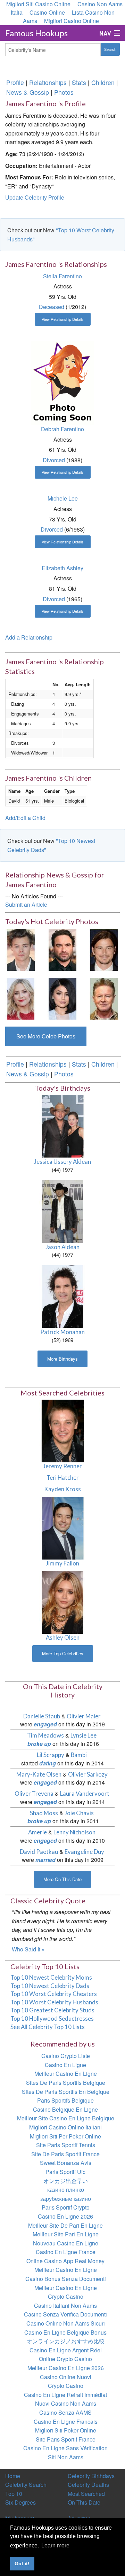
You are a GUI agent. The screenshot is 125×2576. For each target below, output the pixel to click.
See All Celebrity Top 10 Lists (48, 2027)
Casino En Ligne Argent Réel (66, 2350)
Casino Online (47, 12)
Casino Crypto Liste (66, 2056)
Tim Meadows (45, 1735)
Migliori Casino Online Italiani (65, 2127)
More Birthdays (62, 1359)
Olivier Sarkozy (88, 1774)
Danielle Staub (42, 1716)
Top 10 (14, 2494)
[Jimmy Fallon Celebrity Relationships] (63, 1527)
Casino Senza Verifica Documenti (65, 2314)
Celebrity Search (26, 2485)
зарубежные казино (66, 2199)
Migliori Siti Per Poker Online (65, 2136)
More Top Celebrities (63, 1653)
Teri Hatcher (63, 1477)
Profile (15, 82)
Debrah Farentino (62, 429)
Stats (79, 82)
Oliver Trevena (34, 1793)
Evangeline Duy (84, 1852)
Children (103, 82)
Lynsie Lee (84, 1735)
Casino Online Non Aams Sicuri (66, 2323)
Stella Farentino (62, 276)
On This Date (84, 2502)
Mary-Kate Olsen (39, 1774)
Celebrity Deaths (88, 2485)
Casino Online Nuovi (66, 2377)
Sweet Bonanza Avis (66, 2163)
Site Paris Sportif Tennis (66, 2145)
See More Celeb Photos (46, 1036)
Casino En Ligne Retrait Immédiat (65, 2395)
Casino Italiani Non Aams (65, 2306)
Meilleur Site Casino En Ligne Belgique (66, 2118)
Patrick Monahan (62, 1332)
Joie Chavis (79, 1813)
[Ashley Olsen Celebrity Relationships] (63, 1602)
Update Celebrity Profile (35, 197)
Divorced (54, 460)
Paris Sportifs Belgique (65, 2100)
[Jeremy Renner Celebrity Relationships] (63, 1430)
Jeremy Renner (62, 1466)
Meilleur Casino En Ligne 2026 (66, 2368)
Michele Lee (63, 498)
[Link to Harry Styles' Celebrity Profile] (21, 949)
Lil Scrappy (51, 1755)
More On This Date (62, 1879)
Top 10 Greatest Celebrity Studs (52, 2010)
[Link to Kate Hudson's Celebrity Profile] (21, 998)
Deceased (52, 307)
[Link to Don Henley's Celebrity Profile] (104, 998)
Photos (64, 92)
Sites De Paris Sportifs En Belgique (66, 2092)
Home (13, 2476)
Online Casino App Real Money (65, 2261)
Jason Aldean (62, 1247)
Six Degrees (20, 2502)
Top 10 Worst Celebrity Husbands (54, 2002)
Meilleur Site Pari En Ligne (66, 2234)
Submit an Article (26, 904)
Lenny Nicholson (74, 1832)
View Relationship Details (63, 319)
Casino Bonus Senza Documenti (66, 2279)
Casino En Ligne (65, 2065)
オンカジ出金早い (66, 2181)
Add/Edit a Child (25, 818)
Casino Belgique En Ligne (65, 2109)
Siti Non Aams (66, 2457)
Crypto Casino (66, 2296)
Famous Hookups (36, 33)
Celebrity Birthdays (91, 2476)
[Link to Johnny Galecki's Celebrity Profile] (62, 949)
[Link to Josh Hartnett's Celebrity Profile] (104, 949)
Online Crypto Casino (65, 2359)
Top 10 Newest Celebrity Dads (50, 1986)
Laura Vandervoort (85, 1793)
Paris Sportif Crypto (66, 2207)
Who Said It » (28, 1949)
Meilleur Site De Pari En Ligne (65, 2225)
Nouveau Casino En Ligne (66, 2243)
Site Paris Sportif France (66, 2439)
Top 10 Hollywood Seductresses (52, 2018)
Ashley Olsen (63, 1637)
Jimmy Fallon (62, 1563)
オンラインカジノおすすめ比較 (66, 2341)
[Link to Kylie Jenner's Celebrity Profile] (62, 998)
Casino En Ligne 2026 (65, 2216)
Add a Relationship (29, 637)
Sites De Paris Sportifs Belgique (66, 2083)
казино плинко (66, 2190)
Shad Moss (44, 1813)
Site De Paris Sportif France (65, 2154)
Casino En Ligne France (66, 2252)
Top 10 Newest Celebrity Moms (51, 1977)
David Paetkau (39, 1852)
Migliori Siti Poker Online (66, 2430)
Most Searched (86, 2494)
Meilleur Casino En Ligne (66, 2074)
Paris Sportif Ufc (65, 2172)
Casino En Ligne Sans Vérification (65, 2448)
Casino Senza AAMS (65, 2412)
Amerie (37, 1832)
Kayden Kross (62, 1489)
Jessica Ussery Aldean (62, 1162)
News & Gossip (28, 92)
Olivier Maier (84, 1716)
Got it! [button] (22, 2563)
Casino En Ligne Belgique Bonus (65, 2332)
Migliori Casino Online (72, 21)
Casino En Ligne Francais (66, 2422)
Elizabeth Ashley (62, 568)
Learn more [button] (55, 2546)
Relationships (48, 82)
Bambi (79, 1755)
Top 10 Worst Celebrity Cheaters (54, 1994)
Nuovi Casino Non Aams (66, 2403)
